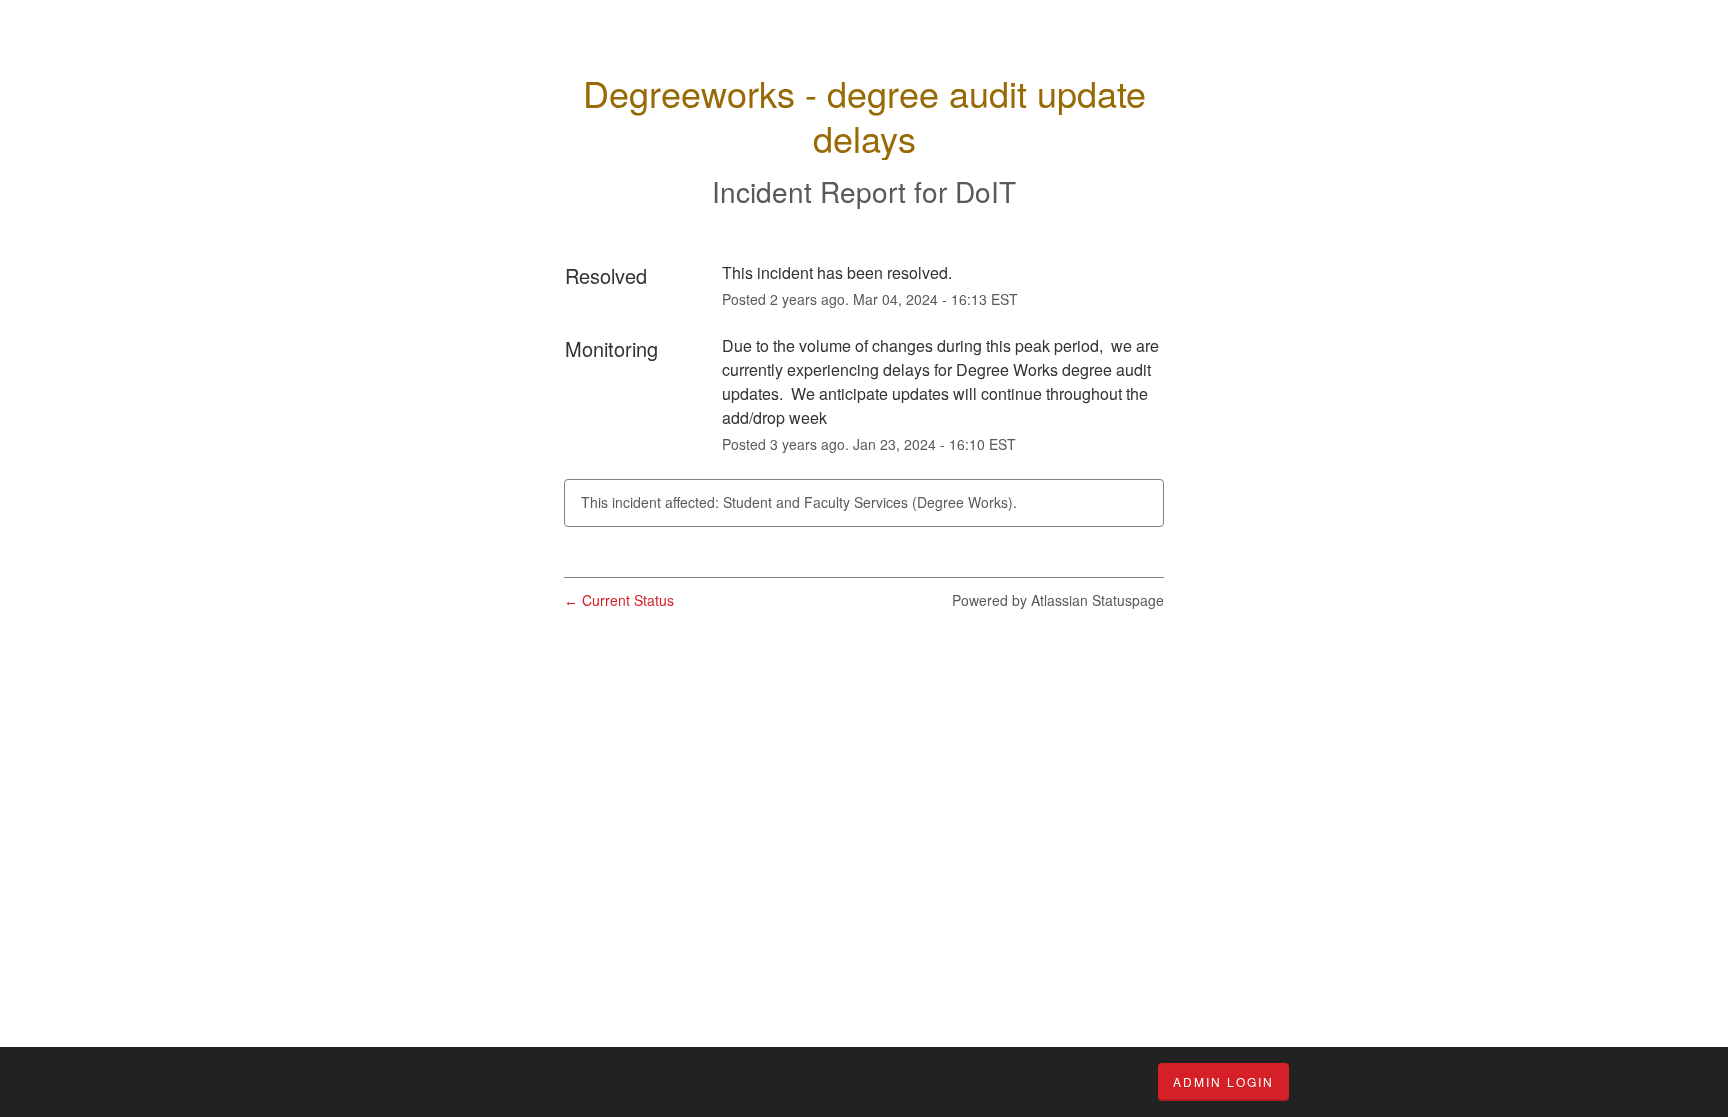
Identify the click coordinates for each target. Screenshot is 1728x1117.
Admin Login (1223, 1081)
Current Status (619, 600)
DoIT (985, 191)
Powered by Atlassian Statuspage (1058, 600)
